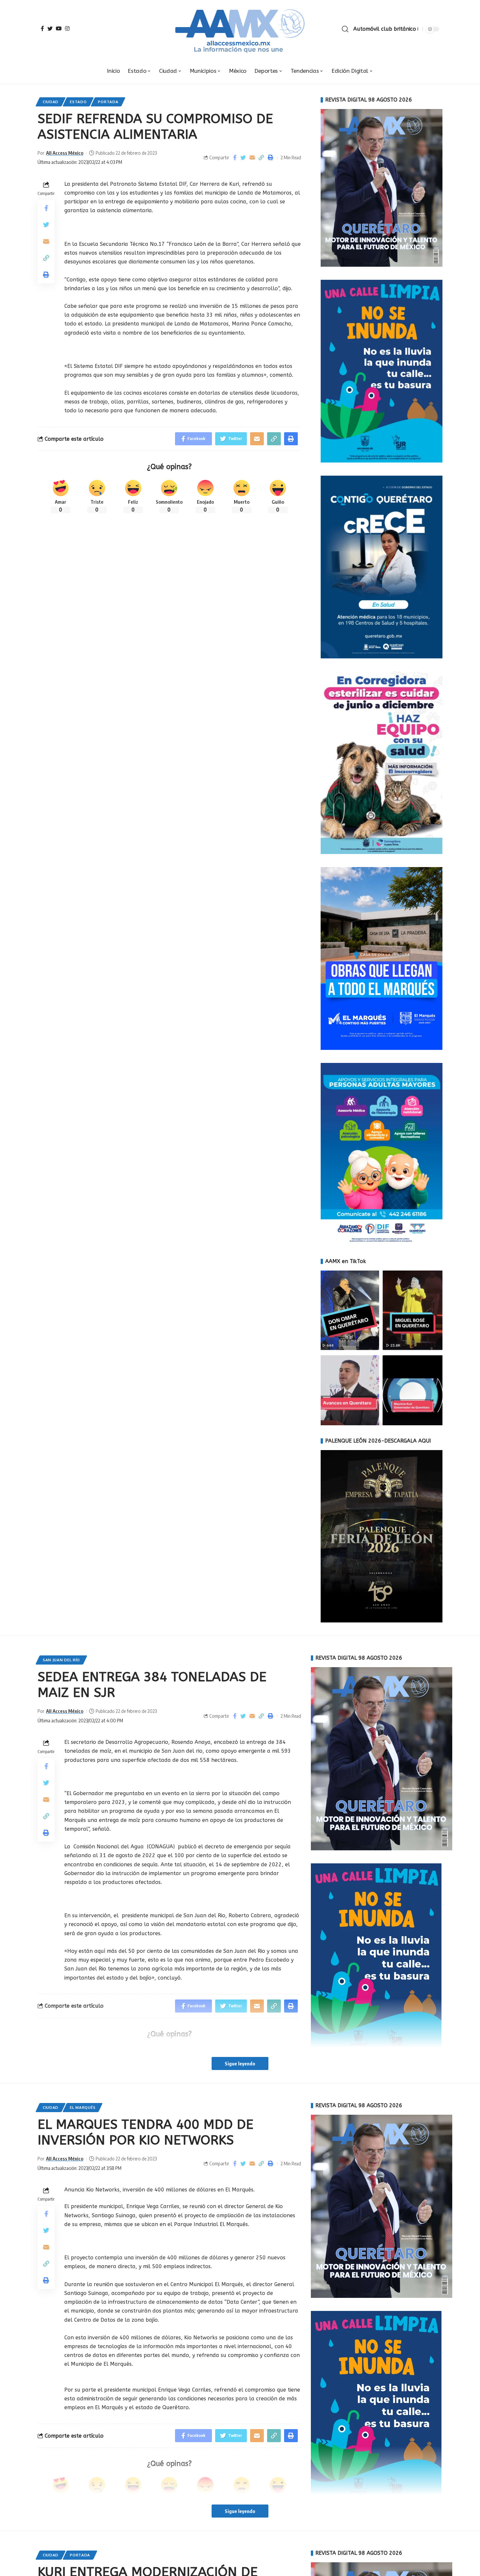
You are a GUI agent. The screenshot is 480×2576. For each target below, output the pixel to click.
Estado (78, 102)
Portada (108, 102)
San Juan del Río (61, 1660)
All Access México (65, 153)
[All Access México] (240, 29)
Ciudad (51, 102)
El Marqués (83, 2107)
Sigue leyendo (240, 2063)
